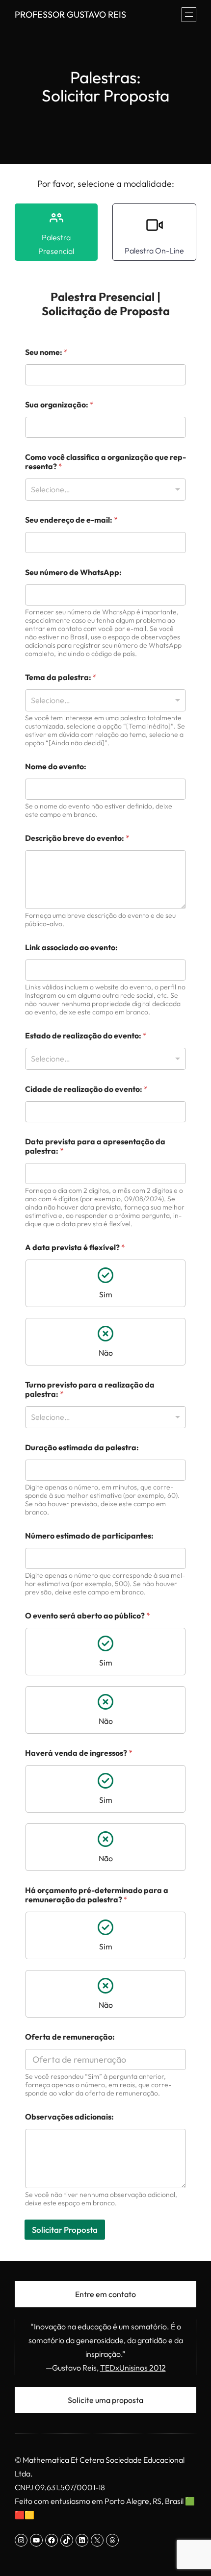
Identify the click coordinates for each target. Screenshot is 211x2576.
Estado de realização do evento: (86, 1036)
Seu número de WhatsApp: (73, 572)
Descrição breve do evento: (77, 838)
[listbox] (105, 490)
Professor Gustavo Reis (70, 14)
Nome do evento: (56, 767)
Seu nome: (46, 352)
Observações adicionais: (69, 2117)
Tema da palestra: (61, 677)
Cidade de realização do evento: (86, 1089)
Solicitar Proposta (65, 2230)
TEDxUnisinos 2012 (133, 2368)
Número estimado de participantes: (89, 1536)
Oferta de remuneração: (70, 2037)
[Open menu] (189, 15)
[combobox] (105, 700)
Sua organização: (59, 405)
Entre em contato (105, 2294)
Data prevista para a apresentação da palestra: (95, 1146)
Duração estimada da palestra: (82, 1448)
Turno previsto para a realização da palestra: (90, 1389)
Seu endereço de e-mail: (71, 520)
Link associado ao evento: (71, 947)
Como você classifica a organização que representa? (105, 462)
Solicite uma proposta (105, 2400)
